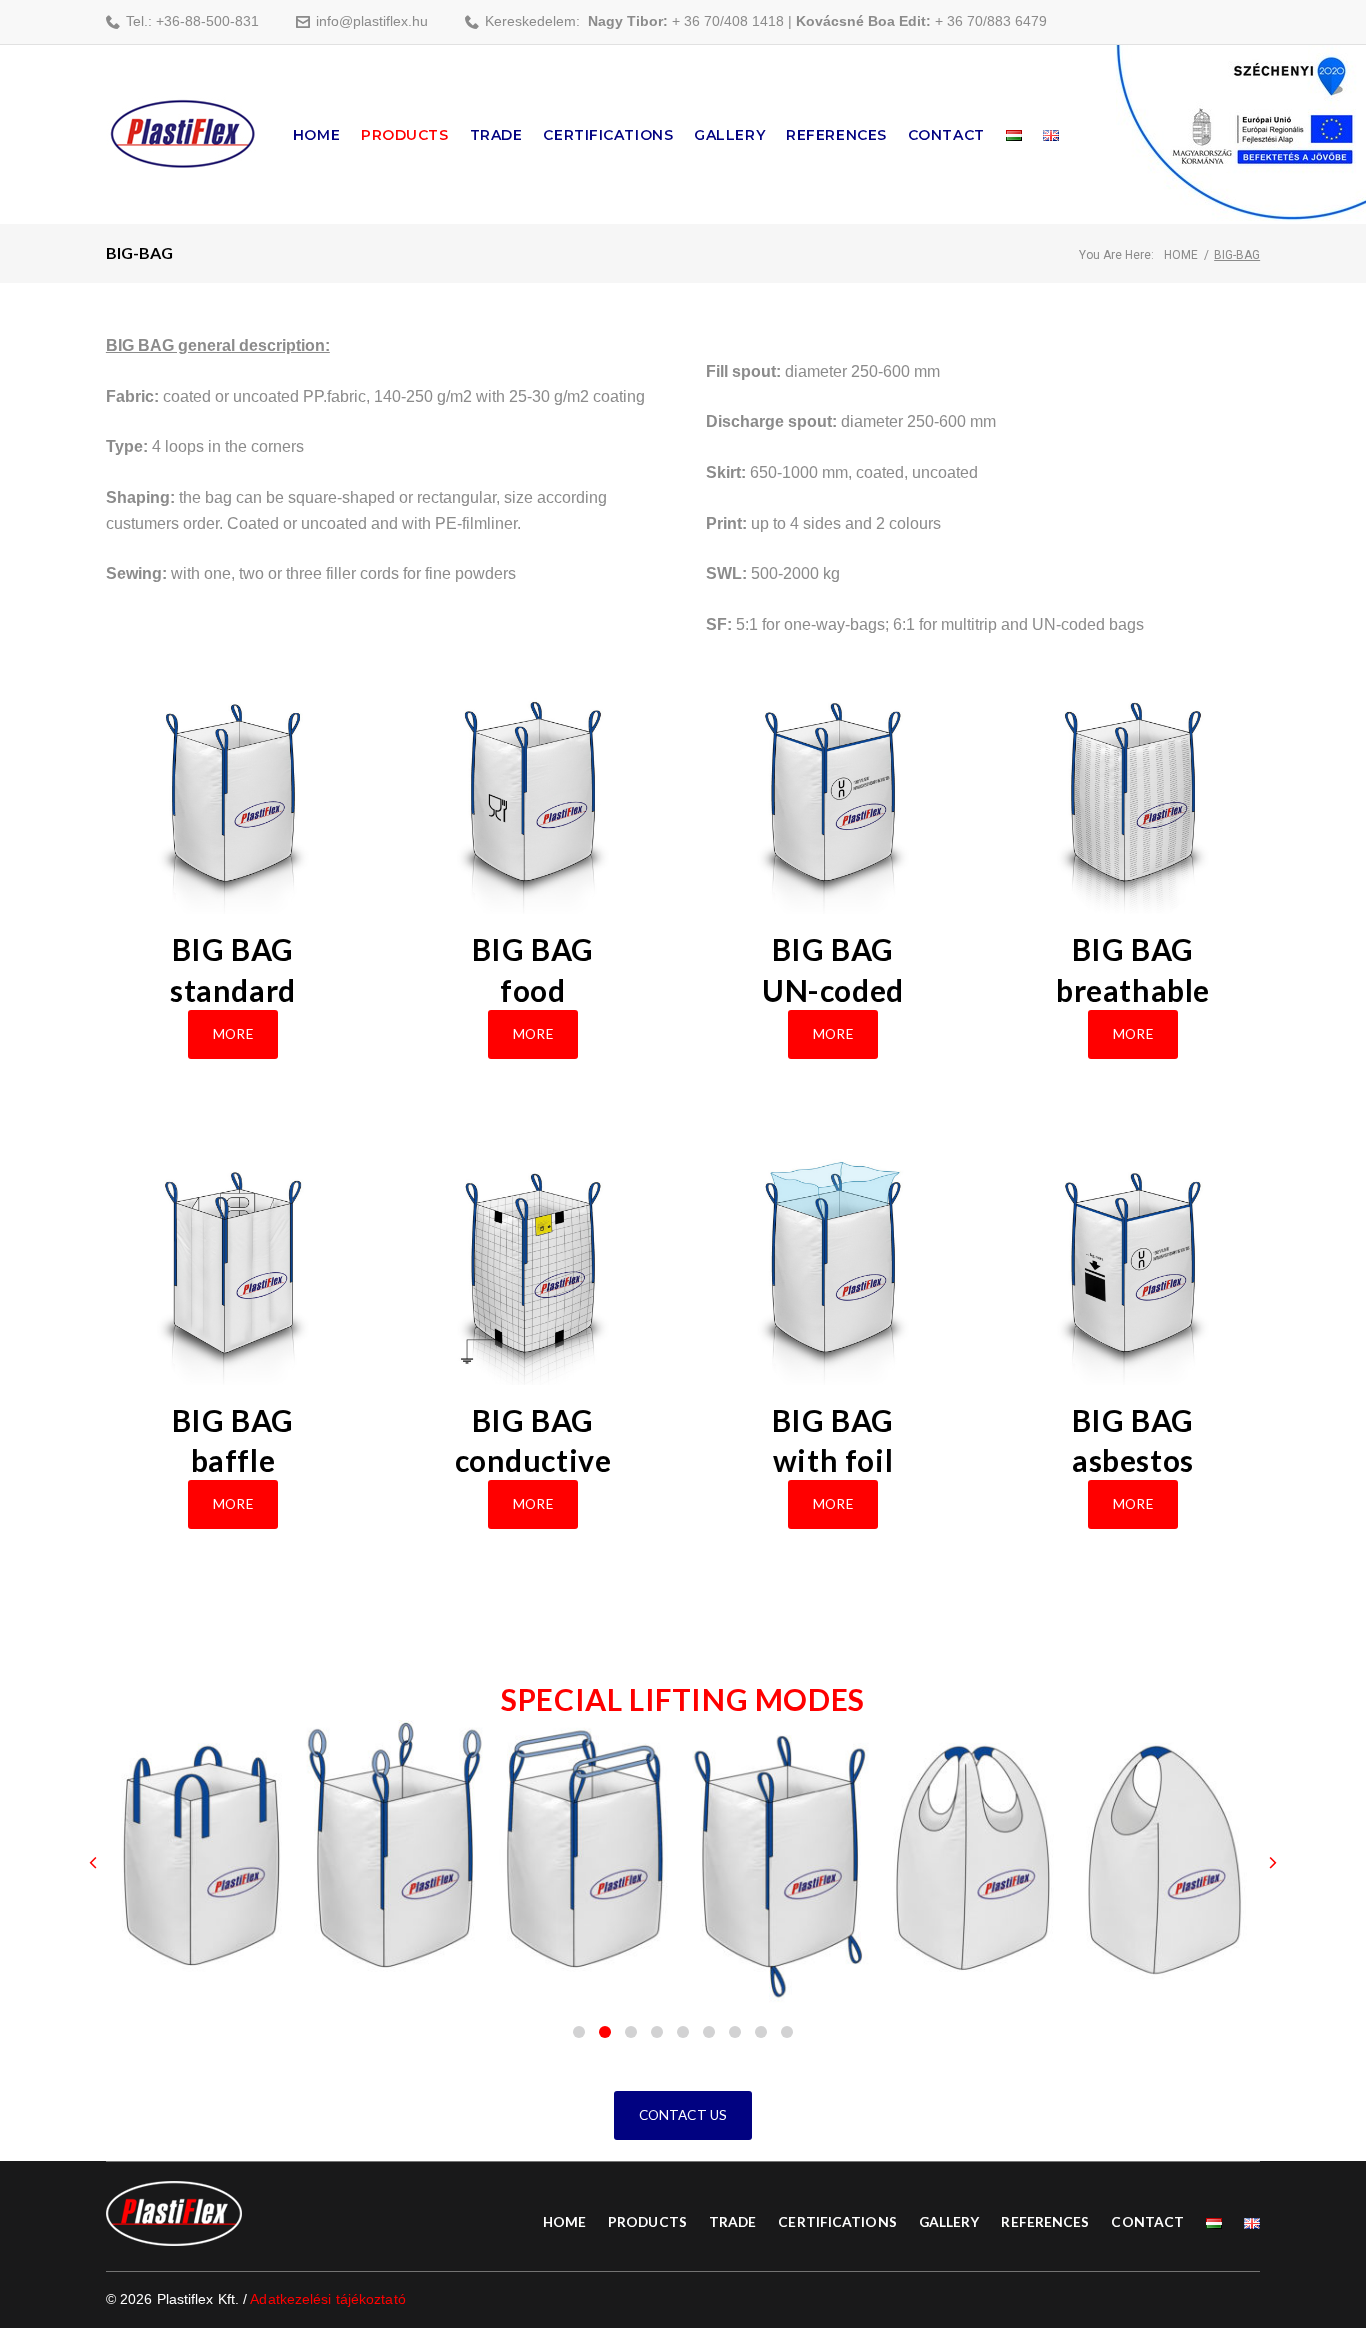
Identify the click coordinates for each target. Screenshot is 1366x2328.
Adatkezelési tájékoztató (327, 2299)
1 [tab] (579, 2032)
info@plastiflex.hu (372, 21)
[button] (233, 1034)
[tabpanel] (202, 1863)
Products (404, 135)
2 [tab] (605, 2032)
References (836, 135)
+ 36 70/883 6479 (991, 21)
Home (316, 135)
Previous (93, 1863)
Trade (496, 135)
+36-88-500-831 (207, 21)
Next (1273, 1863)
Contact (946, 135)
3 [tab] (631, 2032)
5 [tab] (683, 2032)
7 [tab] (735, 2032)
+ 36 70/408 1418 (728, 21)
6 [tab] (709, 2032)
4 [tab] (657, 2032)
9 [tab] (787, 2032)
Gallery (729, 135)
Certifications (608, 135)
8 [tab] (761, 2032)
